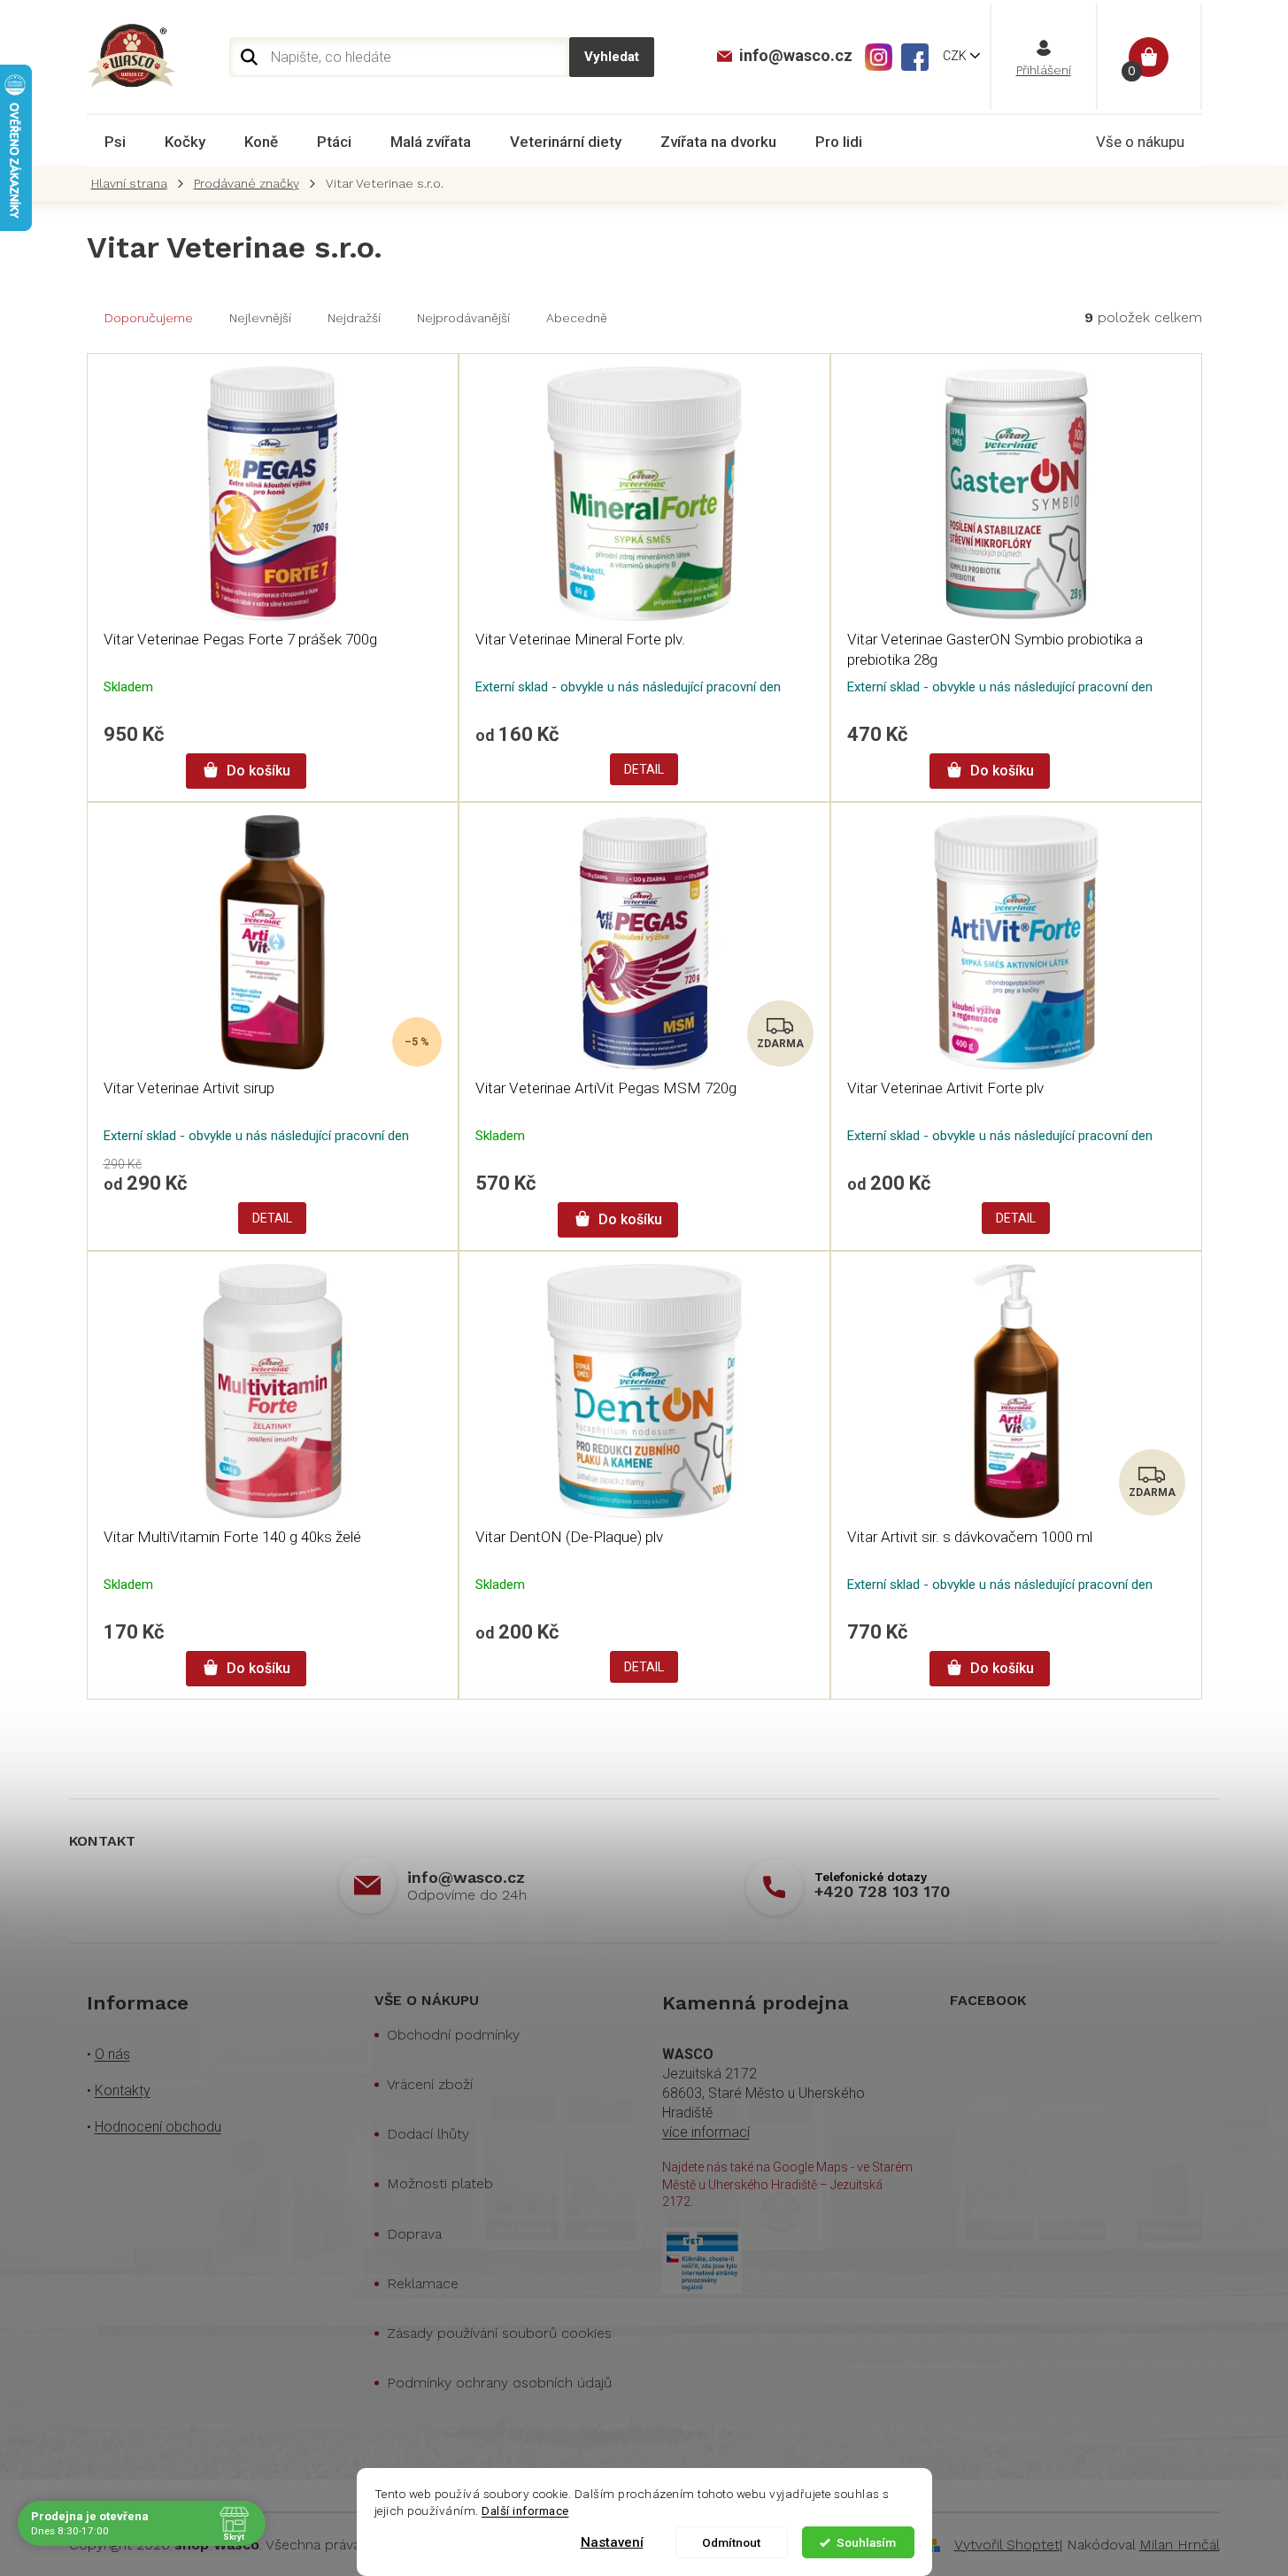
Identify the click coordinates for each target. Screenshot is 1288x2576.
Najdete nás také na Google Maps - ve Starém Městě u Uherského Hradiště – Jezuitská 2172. (787, 2184)
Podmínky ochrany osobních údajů (499, 2383)
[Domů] (134, 184)
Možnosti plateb (440, 2183)
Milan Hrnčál (1180, 2545)
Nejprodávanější (463, 318)
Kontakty (123, 2090)
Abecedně (577, 318)
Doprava (414, 2234)
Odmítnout (731, 2542)
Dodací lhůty (428, 2134)
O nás (112, 2054)
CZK (956, 56)
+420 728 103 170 (882, 1891)
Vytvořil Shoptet (1007, 2545)
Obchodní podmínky (453, 2035)
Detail (644, 769)
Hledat (612, 57)
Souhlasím (866, 2542)
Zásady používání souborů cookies (499, 2333)
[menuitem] (115, 142)
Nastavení (612, 2542)
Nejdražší (354, 318)
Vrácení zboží (430, 2084)
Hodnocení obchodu (158, 2127)
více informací (706, 2132)
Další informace (525, 2510)
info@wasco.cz (466, 1877)
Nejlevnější (260, 318)
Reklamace (423, 2283)
